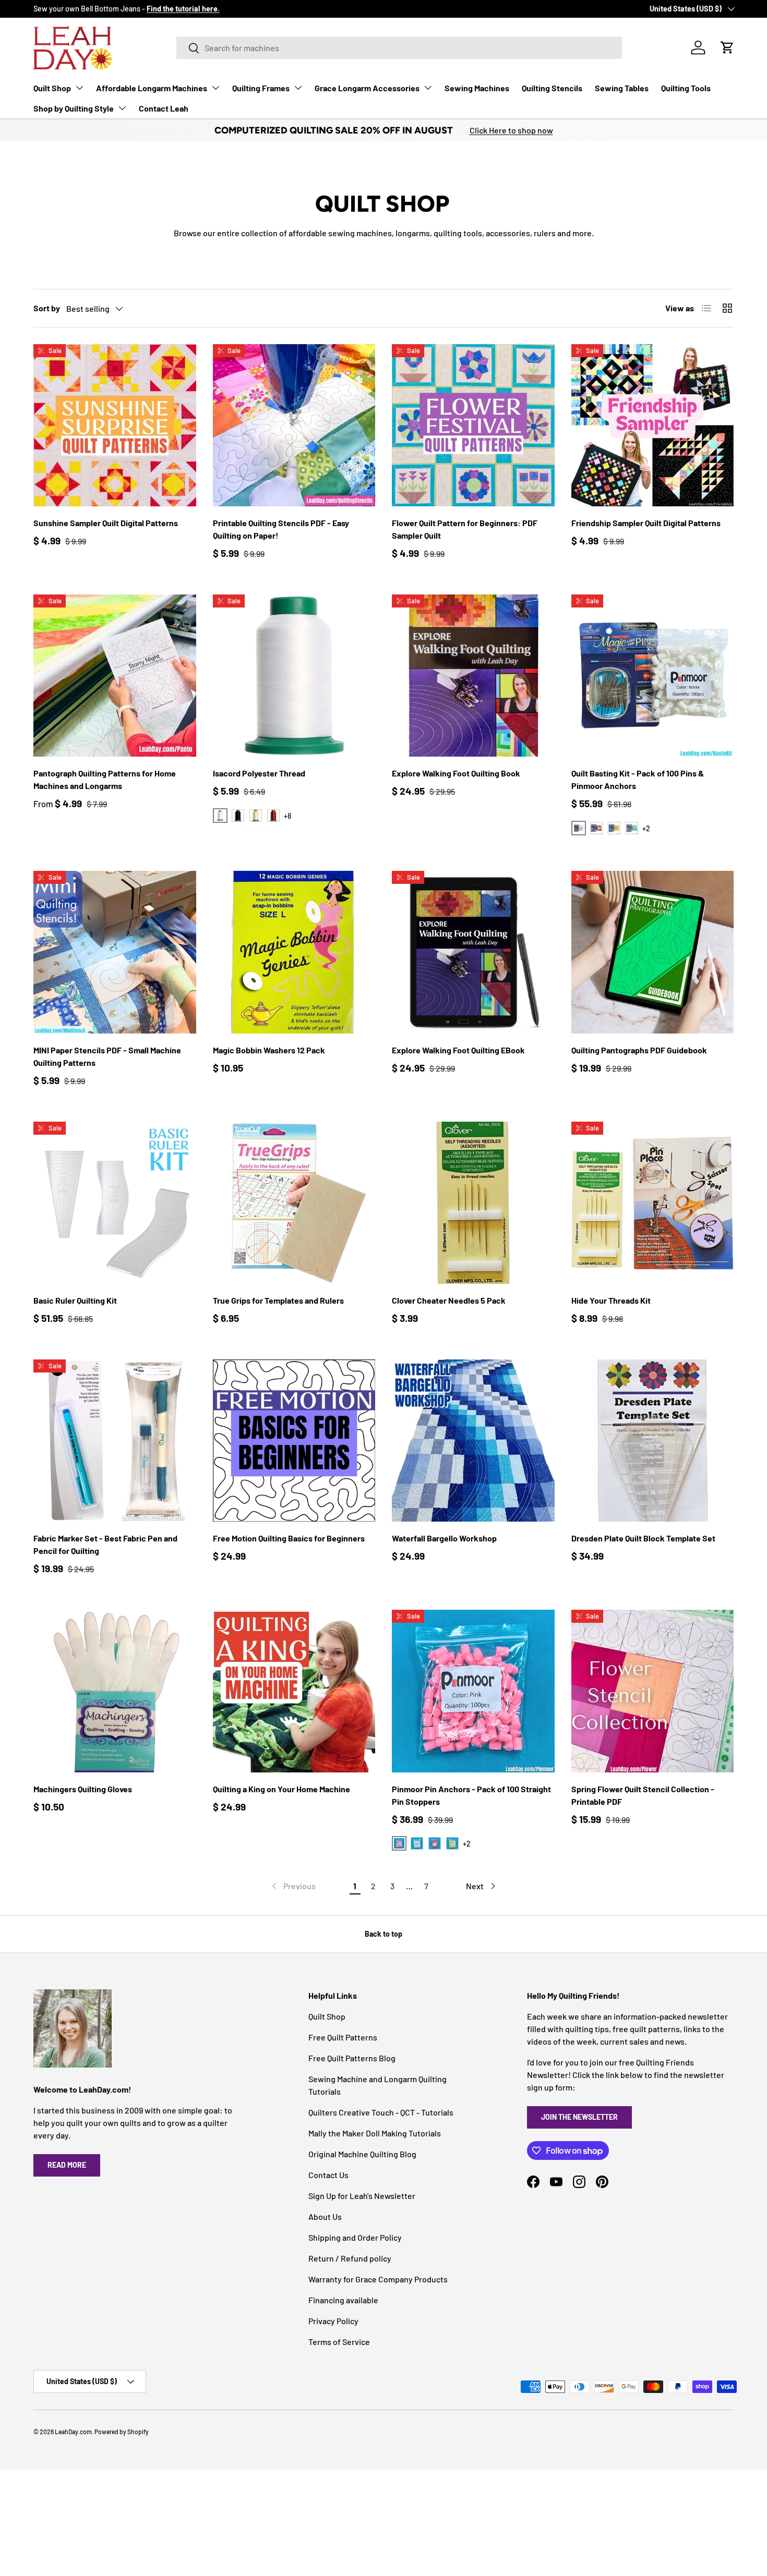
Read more (67, 2165)
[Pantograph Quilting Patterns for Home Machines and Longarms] (115, 676)
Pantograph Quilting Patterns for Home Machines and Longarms (105, 779)
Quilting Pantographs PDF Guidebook (639, 1050)
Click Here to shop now (511, 130)
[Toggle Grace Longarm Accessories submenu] (428, 88)
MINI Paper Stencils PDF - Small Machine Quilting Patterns (107, 1056)
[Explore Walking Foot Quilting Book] (473, 676)
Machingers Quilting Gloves (83, 1789)
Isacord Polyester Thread (259, 773)
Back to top (383, 1934)
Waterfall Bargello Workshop (444, 1538)
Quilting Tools (686, 88)
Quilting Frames (261, 88)
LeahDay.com (73, 2432)
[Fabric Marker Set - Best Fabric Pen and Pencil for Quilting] (115, 1441)
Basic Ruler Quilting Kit (75, 1300)
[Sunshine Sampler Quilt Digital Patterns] (115, 426)
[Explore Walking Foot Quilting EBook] (473, 952)
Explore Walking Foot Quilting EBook (458, 1050)
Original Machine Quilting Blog (362, 2154)
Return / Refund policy (350, 2258)
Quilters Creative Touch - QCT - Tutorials (381, 2112)
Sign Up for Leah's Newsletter (362, 2196)
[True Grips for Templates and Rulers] (294, 1203)
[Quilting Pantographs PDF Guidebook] (653, 952)
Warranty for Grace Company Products (378, 2279)
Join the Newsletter (579, 2117)
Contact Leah (164, 108)
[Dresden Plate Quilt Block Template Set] (653, 1441)
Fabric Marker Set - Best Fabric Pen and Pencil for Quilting (105, 1544)
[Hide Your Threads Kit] (653, 1203)
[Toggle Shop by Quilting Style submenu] (122, 108)
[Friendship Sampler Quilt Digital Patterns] (653, 426)
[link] (293, 1886)
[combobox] (399, 48)
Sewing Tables (622, 88)
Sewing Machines (477, 88)
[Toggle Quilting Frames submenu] (298, 88)
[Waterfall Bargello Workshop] (473, 1441)
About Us (325, 2216)
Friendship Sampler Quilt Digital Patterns (646, 523)
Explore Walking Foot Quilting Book (456, 773)
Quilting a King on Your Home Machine (281, 1789)
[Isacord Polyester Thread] (294, 676)
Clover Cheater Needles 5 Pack (449, 1300)
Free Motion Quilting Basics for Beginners (289, 1538)
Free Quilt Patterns (343, 2037)
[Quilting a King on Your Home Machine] (294, 1691)
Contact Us (328, 2175)
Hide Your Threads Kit (611, 1300)
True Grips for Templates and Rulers (278, 1300)
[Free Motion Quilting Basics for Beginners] (294, 1441)
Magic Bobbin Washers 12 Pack (269, 1050)
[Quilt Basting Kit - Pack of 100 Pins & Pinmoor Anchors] (653, 676)
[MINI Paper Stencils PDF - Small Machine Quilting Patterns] (115, 952)
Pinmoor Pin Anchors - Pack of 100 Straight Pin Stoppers (471, 1795)
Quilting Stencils (552, 88)
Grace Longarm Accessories (367, 88)
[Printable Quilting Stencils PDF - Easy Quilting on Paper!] (294, 426)
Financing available (343, 2300)
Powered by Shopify (122, 2432)
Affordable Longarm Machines (152, 88)
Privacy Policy (333, 2321)
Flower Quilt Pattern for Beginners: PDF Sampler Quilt (465, 529)
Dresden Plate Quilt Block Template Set (643, 1538)
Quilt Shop (52, 88)
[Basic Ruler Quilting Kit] (115, 1203)
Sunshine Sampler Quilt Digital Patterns (106, 523)
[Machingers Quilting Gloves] (115, 1691)
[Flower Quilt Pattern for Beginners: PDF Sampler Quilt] (473, 426)
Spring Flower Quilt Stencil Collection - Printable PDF (643, 1795)
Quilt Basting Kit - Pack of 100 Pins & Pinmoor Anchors (638, 779)
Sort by (47, 308)
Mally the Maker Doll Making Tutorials (375, 2133)
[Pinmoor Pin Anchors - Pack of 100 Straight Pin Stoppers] (473, 1691)
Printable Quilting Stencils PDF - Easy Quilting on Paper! (281, 529)
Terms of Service (339, 2342)
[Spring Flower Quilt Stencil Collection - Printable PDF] (653, 1691)
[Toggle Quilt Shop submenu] (79, 88)
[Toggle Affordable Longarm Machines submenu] (215, 88)
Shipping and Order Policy (355, 2237)
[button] (727, 47)
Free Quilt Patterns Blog (352, 2058)
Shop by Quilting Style (74, 108)
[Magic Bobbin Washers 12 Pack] (294, 952)
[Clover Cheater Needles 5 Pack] (473, 1203)
